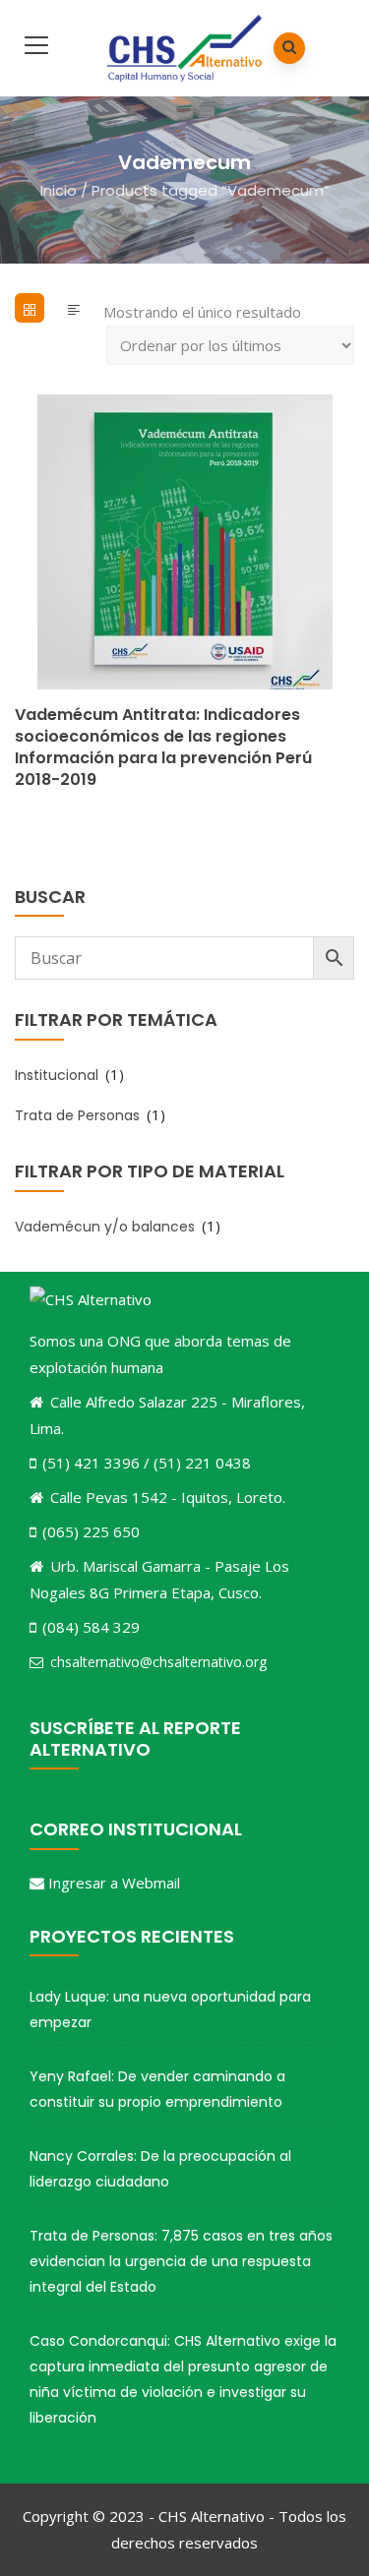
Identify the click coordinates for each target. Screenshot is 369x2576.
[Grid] (30, 308)
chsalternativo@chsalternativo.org (158, 1662)
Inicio (59, 189)
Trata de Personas (77, 1115)
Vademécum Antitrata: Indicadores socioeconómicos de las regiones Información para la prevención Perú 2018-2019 (163, 747)
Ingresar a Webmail (114, 1883)
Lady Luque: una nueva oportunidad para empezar (170, 2009)
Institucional (57, 1075)
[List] (74, 308)
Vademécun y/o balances (105, 1227)
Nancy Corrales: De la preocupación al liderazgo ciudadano (160, 2169)
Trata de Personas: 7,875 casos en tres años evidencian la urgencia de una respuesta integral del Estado (181, 2261)
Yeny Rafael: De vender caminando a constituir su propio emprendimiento (157, 2089)
